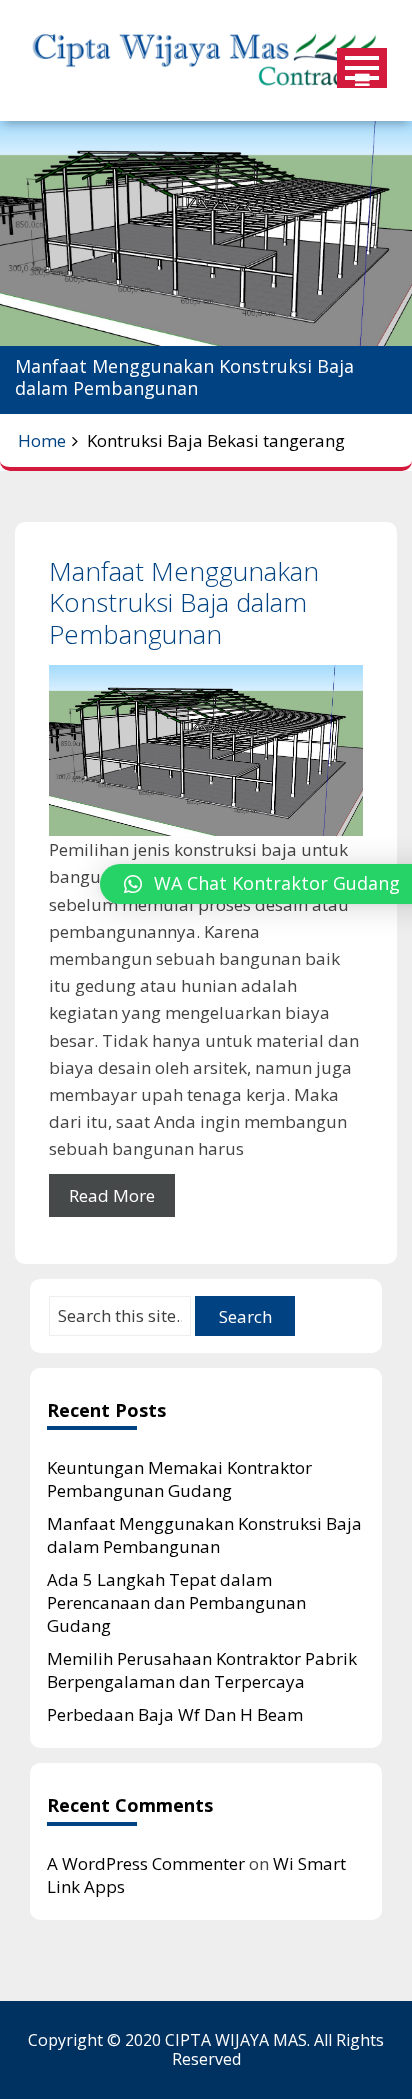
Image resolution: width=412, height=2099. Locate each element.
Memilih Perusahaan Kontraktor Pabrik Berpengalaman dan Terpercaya (202, 1670)
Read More (112, 1195)
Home (42, 440)
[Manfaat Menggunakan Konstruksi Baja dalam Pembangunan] (206, 750)
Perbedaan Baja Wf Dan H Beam (175, 1714)
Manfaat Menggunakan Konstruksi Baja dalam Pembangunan (184, 602)
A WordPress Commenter (146, 1863)
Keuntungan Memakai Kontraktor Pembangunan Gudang (179, 1479)
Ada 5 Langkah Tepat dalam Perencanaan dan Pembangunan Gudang (176, 1602)
